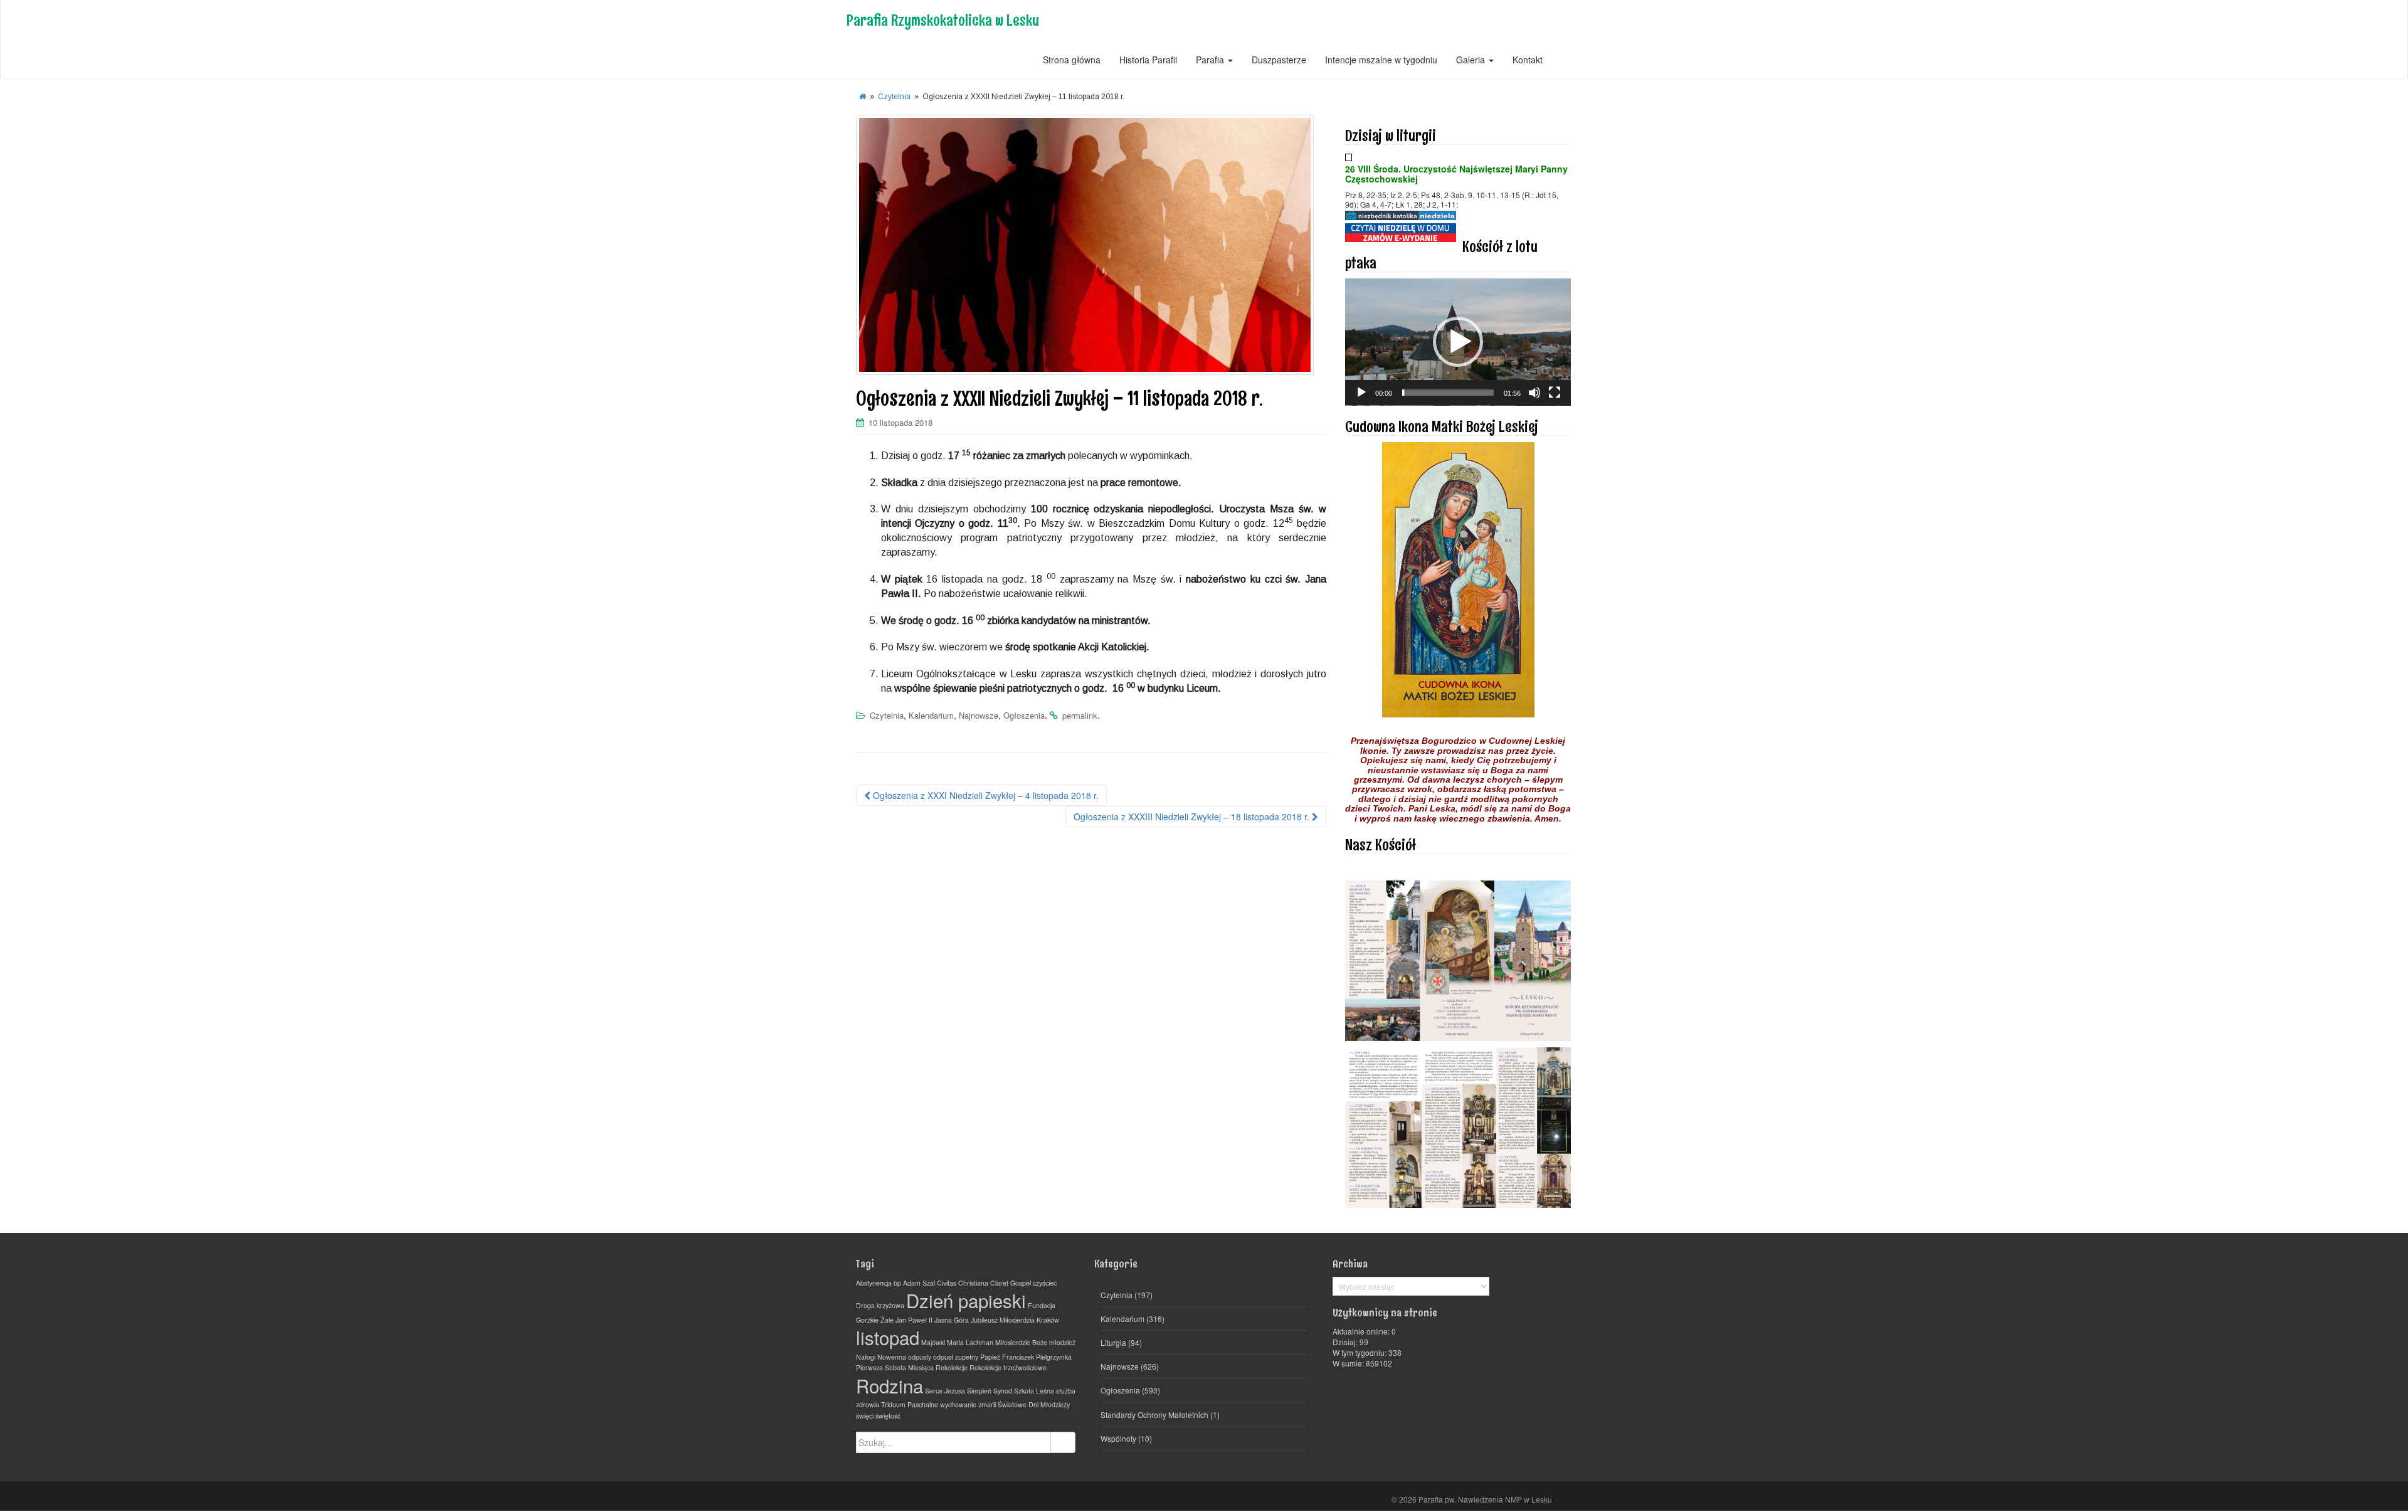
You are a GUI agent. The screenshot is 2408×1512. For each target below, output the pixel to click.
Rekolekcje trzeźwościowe (1008, 1367)
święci (865, 1416)
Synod (1003, 1391)
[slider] (1448, 393)
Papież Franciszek (1007, 1357)
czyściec (1045, 1283)
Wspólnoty (1118, 1438)
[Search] (1063, 1442)
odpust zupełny (956, 1357)
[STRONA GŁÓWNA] (863, 97)
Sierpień (979, 1391)
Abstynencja (874, 1283)
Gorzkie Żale (875, 1320)
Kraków (1048, 1320)
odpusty (920, 1357)
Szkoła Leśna (1034, 1391)
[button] (1458, 342)
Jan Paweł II (914, 1320)
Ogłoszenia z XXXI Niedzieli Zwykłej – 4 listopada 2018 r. (985, 795)
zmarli (987, 1404)
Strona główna (1072, 60)
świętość (888, 1416)
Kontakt (1528, 60)
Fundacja (1042, 1305)
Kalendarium (931, 715)
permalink (1080, 715)
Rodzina (890, 1385)
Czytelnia (894, 97)
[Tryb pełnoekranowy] (1555, 393)
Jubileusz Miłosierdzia (1003, 1320)
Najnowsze (979, 715)
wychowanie (958, 1404)
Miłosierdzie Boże (1021, 1342)
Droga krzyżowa (880, 1305)
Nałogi (866, 1357)
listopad (888, 1337)
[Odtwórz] (1361, 393)
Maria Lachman (970, 1342)
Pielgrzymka (1054, 1357)
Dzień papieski (966, 1300)
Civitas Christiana (963, 1283)
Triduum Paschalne (910, 1404)
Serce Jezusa (945, 1391)
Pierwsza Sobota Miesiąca (895, 1367)
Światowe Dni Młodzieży (1034, 1404)
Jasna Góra (952, 1320)
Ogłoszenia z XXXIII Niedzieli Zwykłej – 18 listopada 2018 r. (1193, 817)
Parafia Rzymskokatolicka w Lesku (943, 20)
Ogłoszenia (1024, 715)
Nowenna (892, 1357)
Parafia (1211, 60)
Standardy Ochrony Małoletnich (1154, 1414)
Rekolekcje (952, 1367)
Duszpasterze (1279, 60)
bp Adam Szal (914, 1283)
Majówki (933, 1342)
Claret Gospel (1011, 1283)
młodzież (1062, 1342)
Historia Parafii (1148, 60)
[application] (1458, 342)
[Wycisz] (1534, 393)
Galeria (1472, 60)
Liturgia (1113, 1342)
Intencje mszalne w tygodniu (1381, 60)
